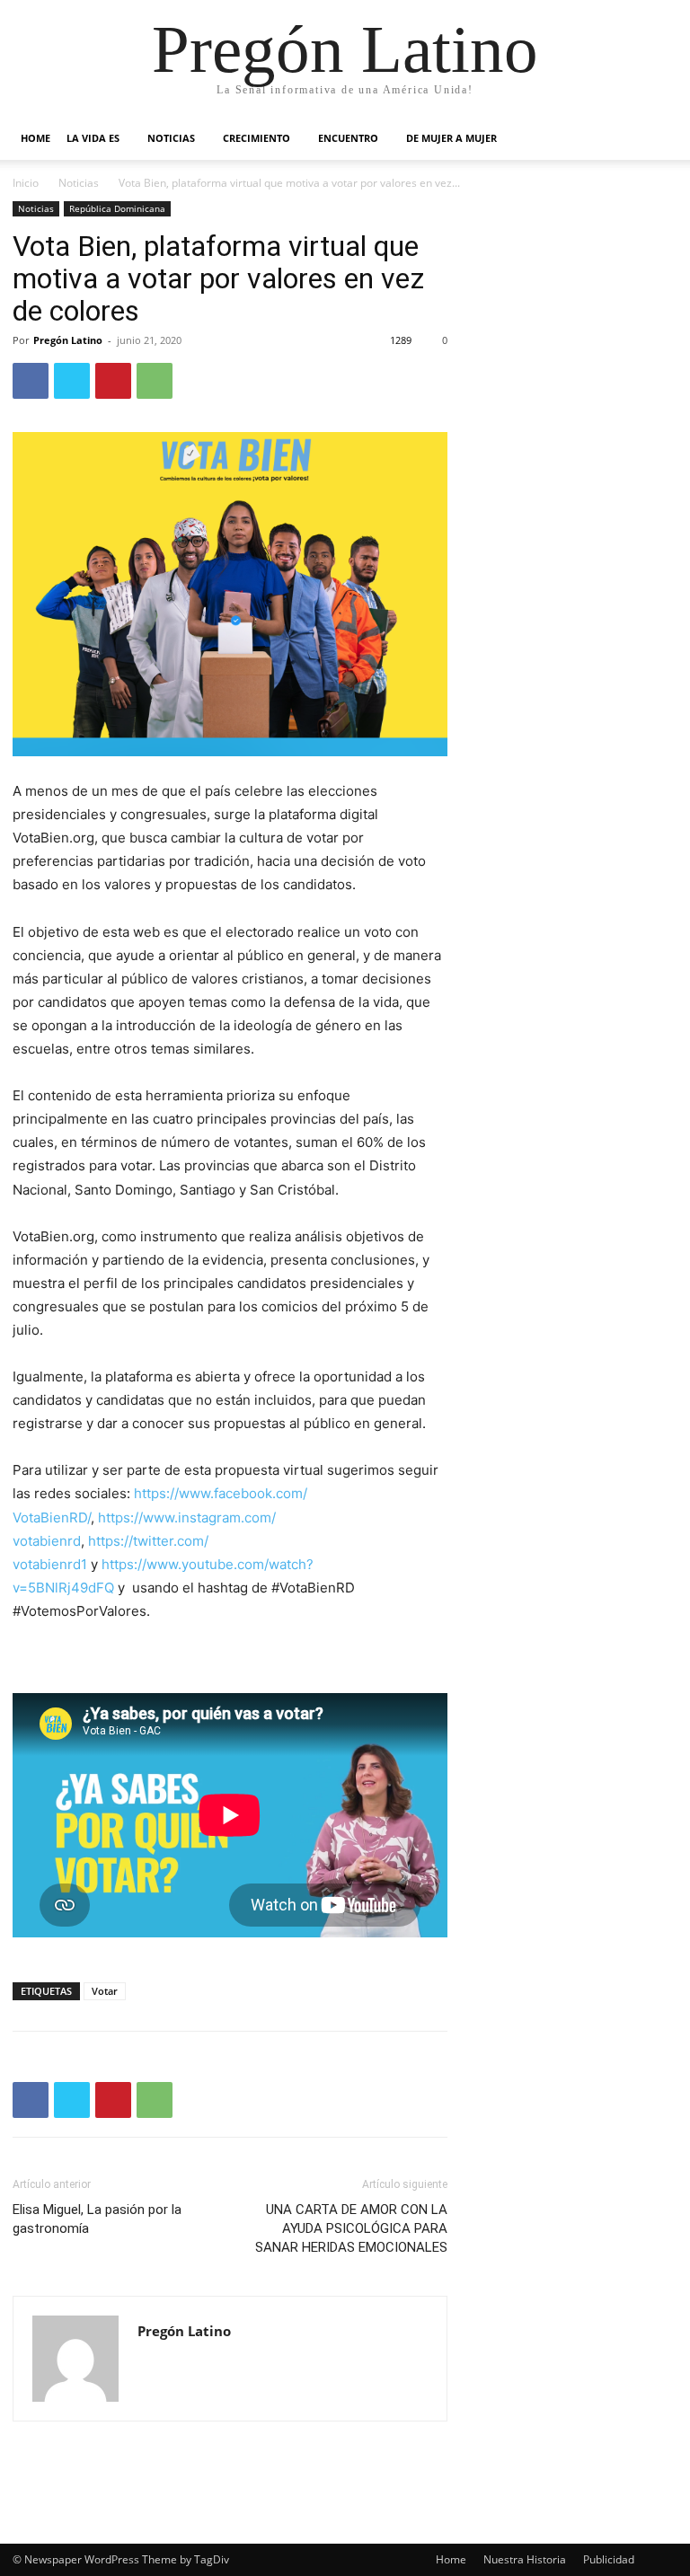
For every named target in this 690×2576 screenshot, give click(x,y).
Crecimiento (257, 138)
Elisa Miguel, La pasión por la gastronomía (97, 2219)
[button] (656, 139)
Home (35, 138)
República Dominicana (117, 208)
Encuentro (348, 138)
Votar (105, 1991)
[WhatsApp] (155, 381)
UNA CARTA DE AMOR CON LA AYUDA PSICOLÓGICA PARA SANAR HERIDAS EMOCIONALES (351, 2228)
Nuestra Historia (525, 2559)
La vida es (93, 138)
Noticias (171, 138)
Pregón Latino (68, 340)
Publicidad (609, 2559)
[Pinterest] (113, 381)
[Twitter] (72, 381)
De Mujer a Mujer (451, 138)
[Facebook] (31, 381)
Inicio (26, 183)
